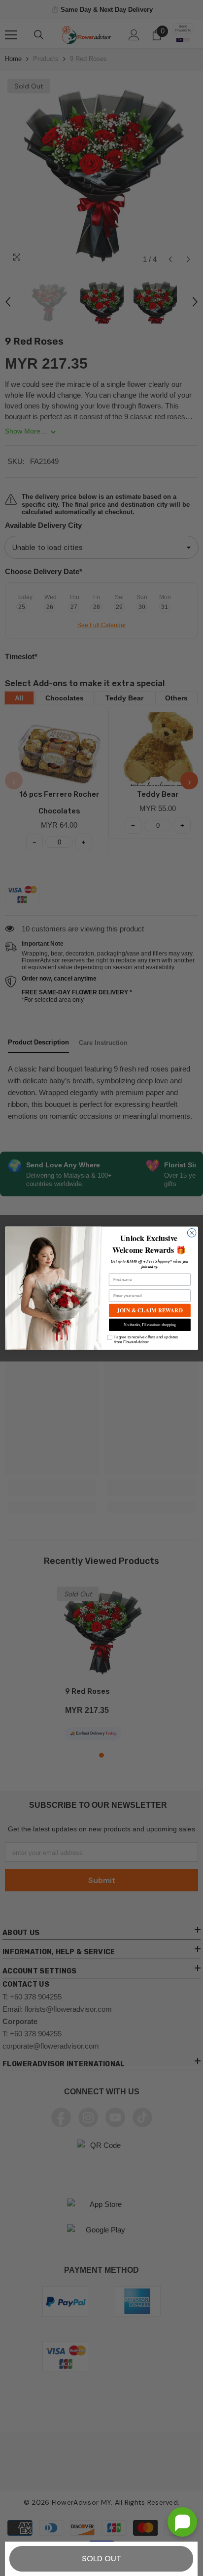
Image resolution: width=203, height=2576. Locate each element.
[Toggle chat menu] (182, 2522)
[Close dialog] (192, 1233)
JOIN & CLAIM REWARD (150, 1310)
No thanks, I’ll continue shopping (150, 1324)
